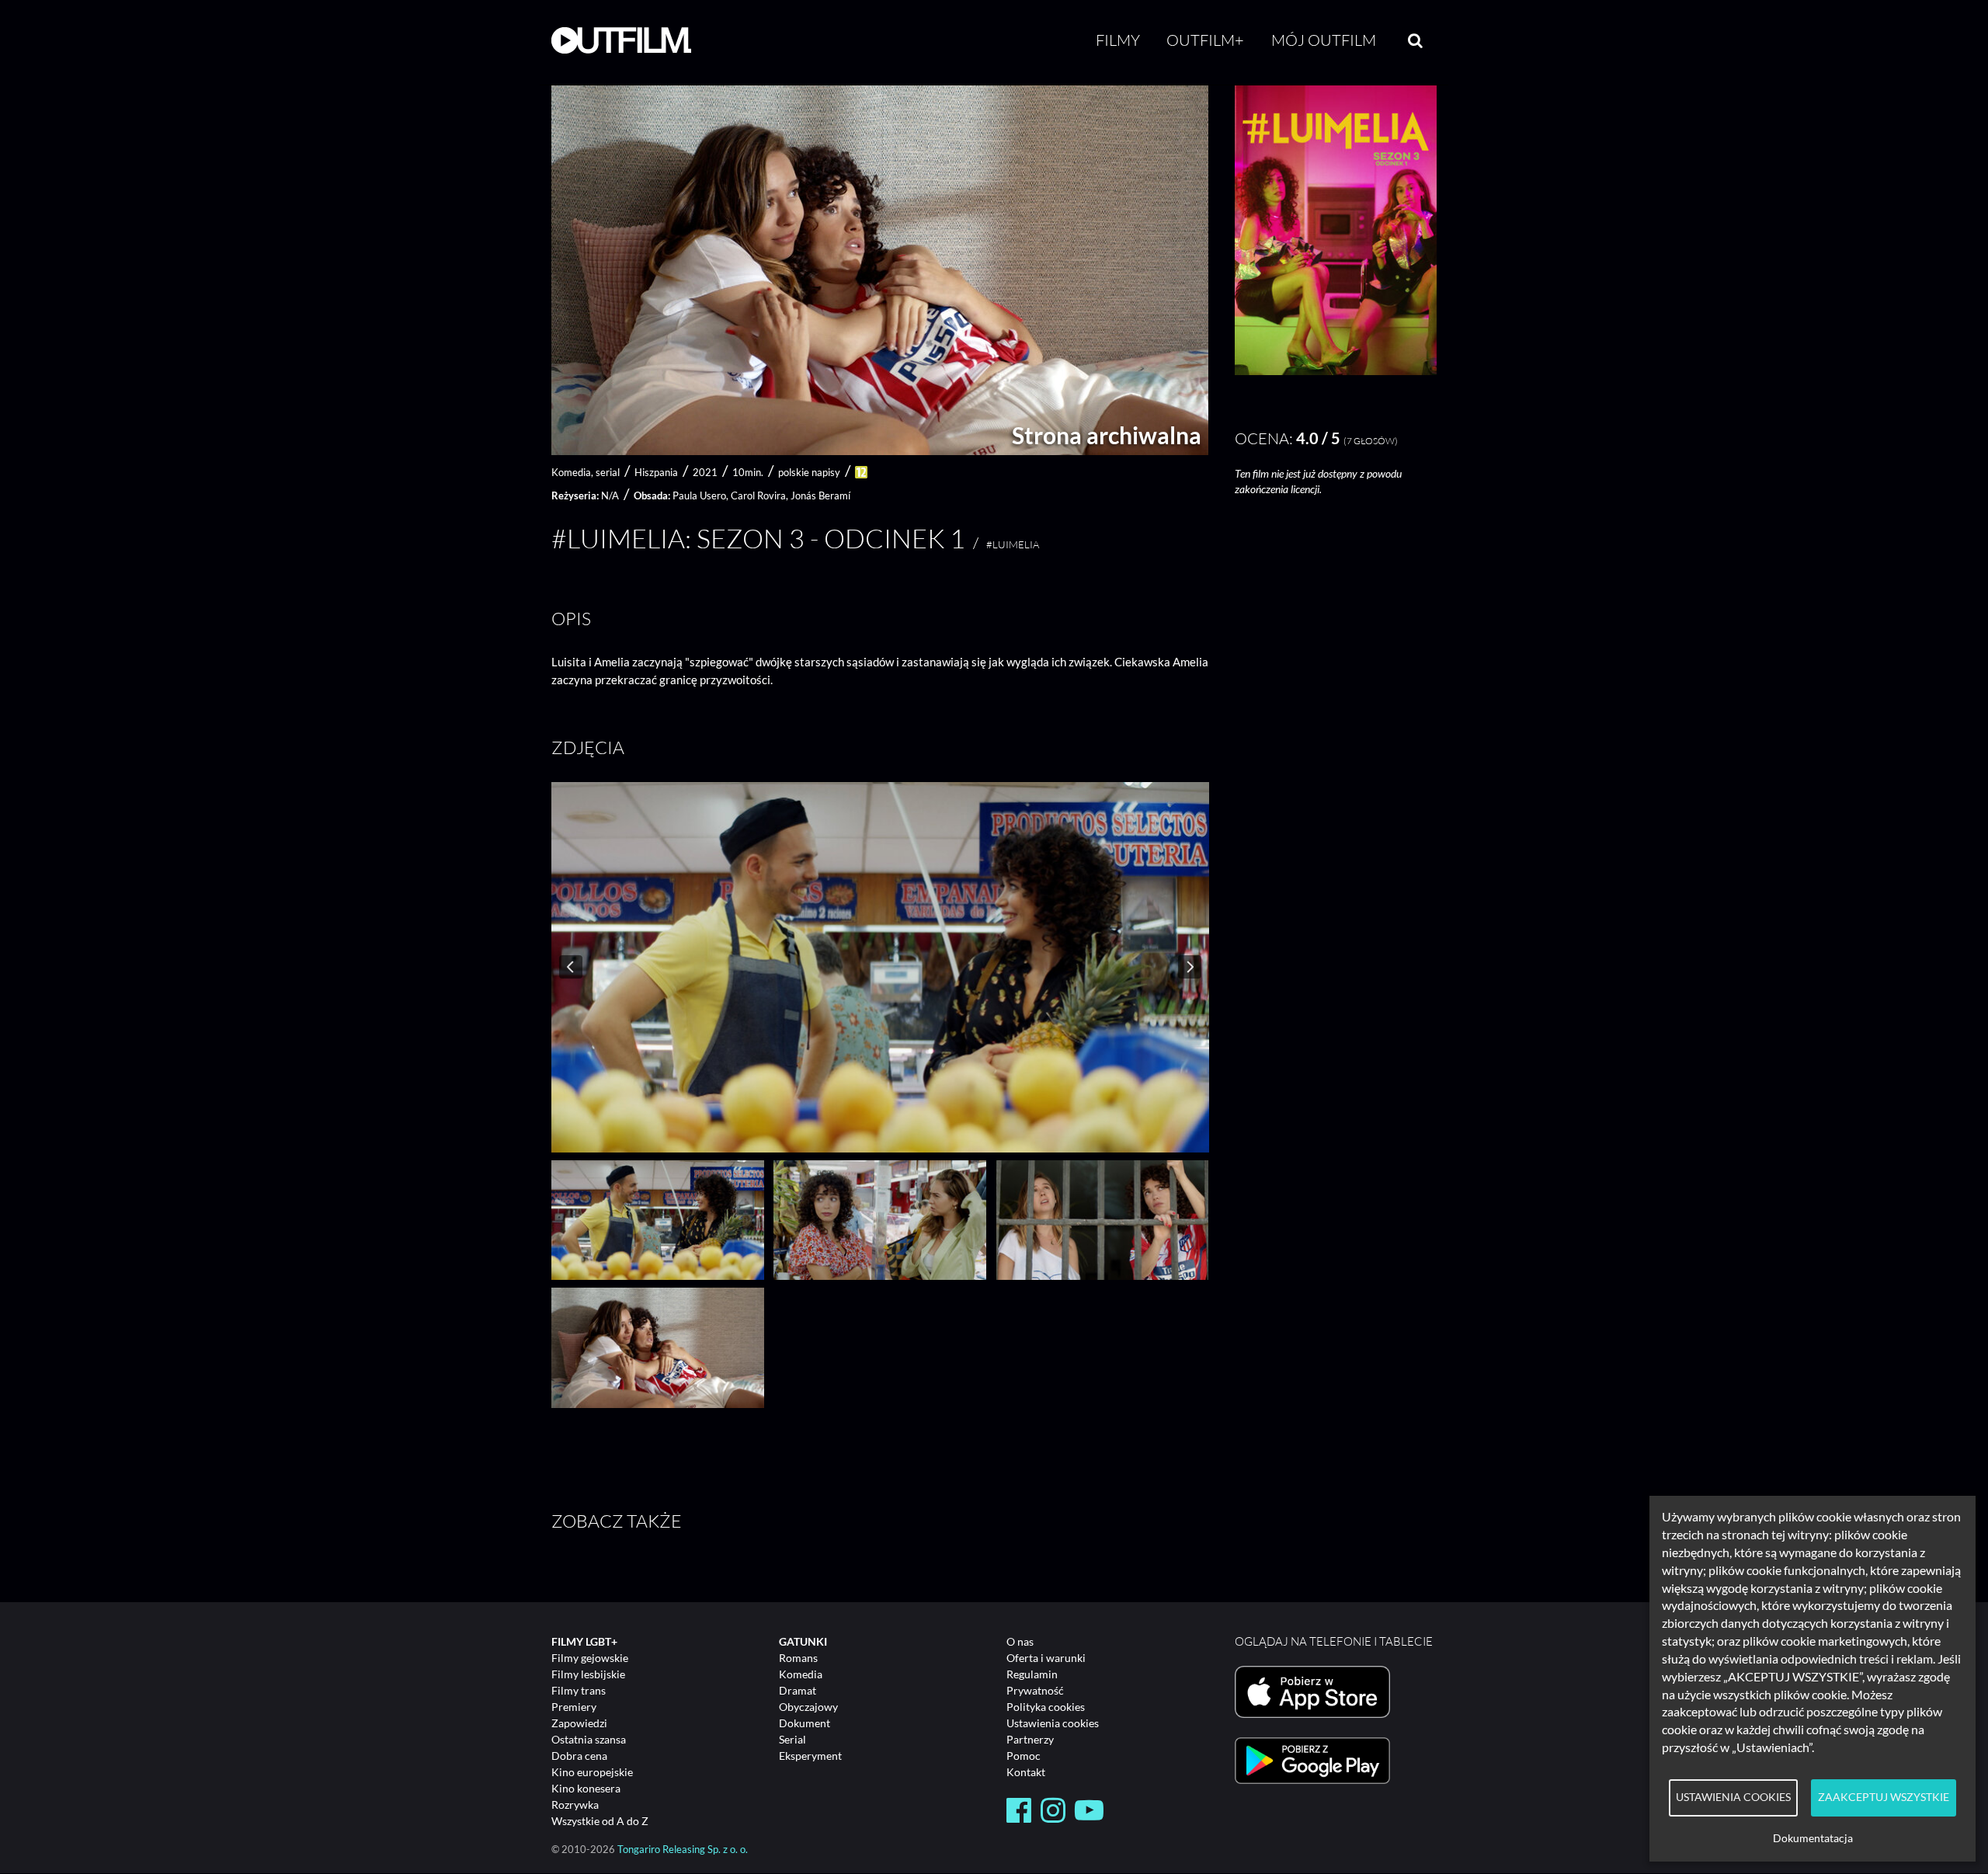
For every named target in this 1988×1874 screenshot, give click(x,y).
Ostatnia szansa (589, 1739)
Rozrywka (575, 1804)
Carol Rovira (758, 495)
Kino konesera (586, 1788)
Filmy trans (579, 1690)
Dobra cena (579, 1756)
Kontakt (1026, 1772)
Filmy (1118, 40)
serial (608, 472)
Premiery (574, 1707)
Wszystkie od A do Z (600, 1821)
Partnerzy (1030, 1739)
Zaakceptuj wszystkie (1884, 1797)
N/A (610, 495)
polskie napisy (809, 472)
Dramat (798, 1690)
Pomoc (1024, 1756)
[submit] (1415, 40)
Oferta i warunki (1046, 1658)
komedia (571, 472)
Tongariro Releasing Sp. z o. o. (683, 1850)
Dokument (805, 1723)
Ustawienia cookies (1053, 1723)
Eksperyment (810, 1756)
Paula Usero (699, 495)
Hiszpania (656, 472)
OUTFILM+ (1205, 40)
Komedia (801, 1674)
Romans (798, 1658)
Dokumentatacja (1813, 1838)
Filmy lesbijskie (588, 1674)
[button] (1336, 371)
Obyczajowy (808, 1707)
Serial (792, 1739)
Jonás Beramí (820, 495)
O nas (1020, 1641)
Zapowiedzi (579, 1723)
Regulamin (1032, 1674)
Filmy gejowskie (590, 1658)
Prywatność (1035, 1690)
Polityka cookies (1046, 1707)
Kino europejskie (592, 1772)
